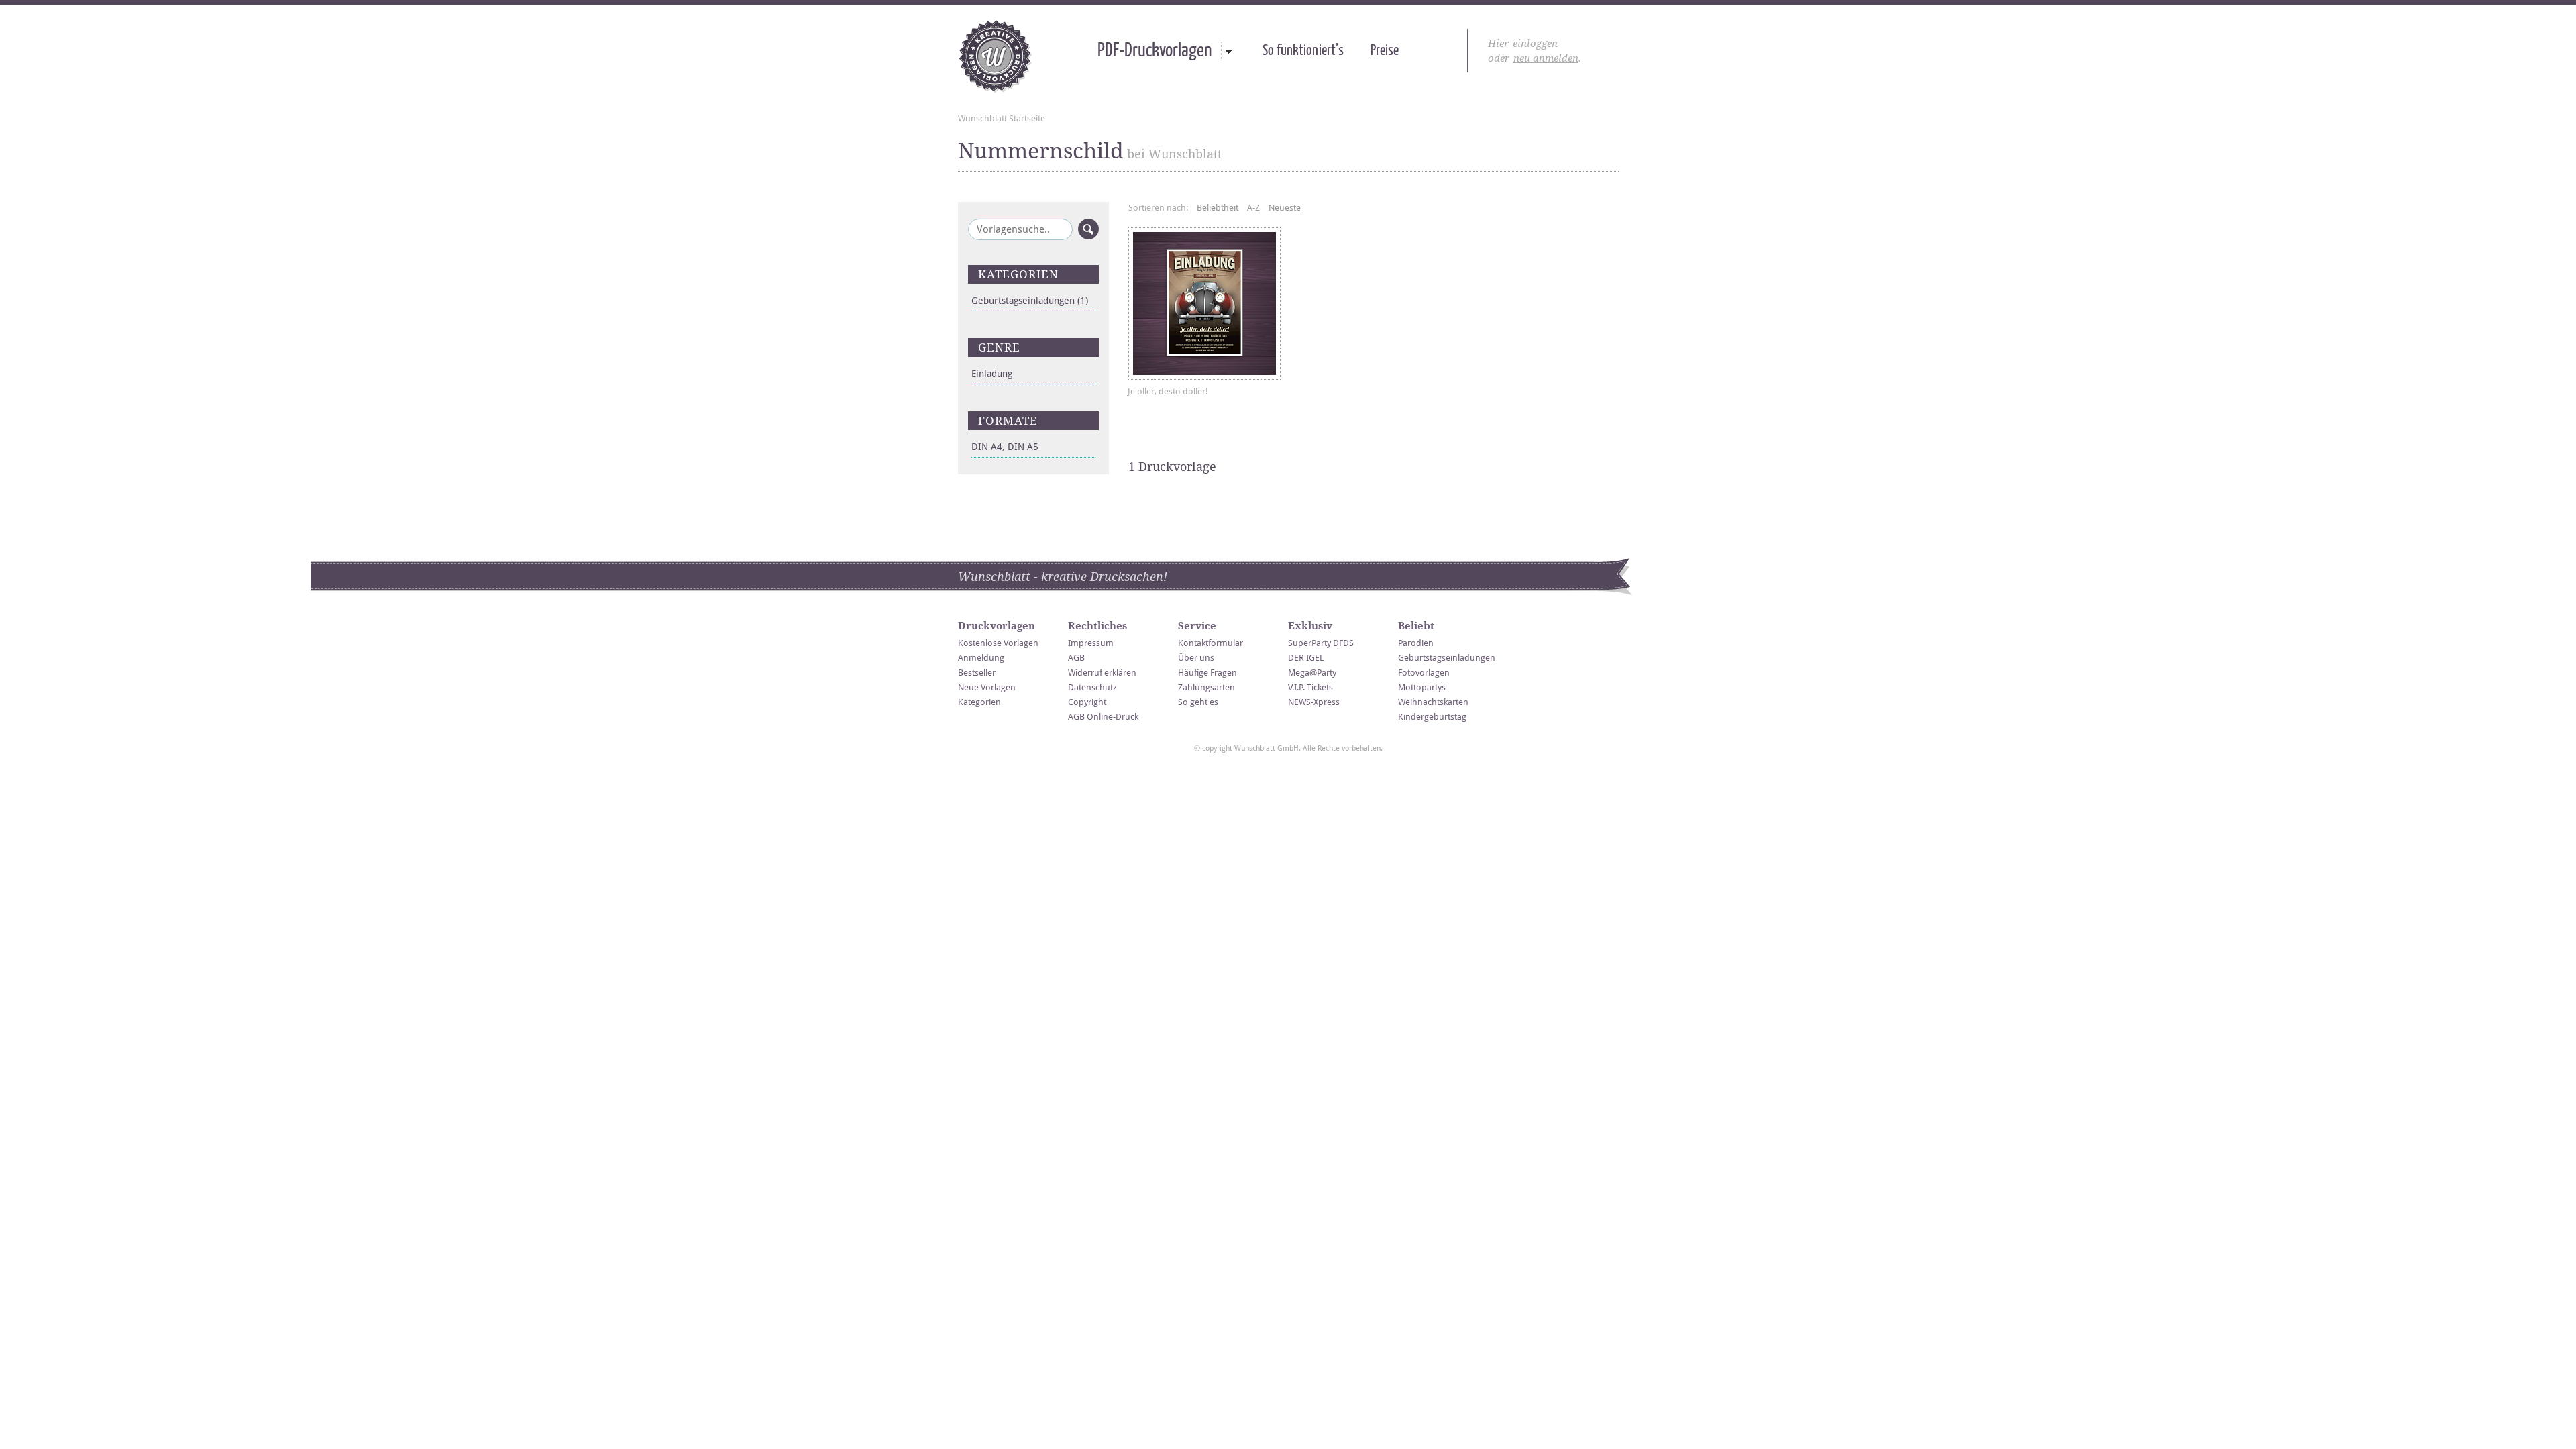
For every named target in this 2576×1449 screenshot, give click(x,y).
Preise (1385, 51)
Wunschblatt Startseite (1002, 118)
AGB (1076, 658)
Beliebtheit (1218, 208)
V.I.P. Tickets (1310, 687)
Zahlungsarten (1206, 687)
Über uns (1196, 658)
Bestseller (977, 673)
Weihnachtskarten (1433, 702)
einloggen (1535, 44)
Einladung (992, 374)
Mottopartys (1422, 687)
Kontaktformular (1211, 643)
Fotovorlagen (1424, 673)
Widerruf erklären (1102, 673)
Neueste (1285, 208)
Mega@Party (1312, 673)
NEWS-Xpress (1314, 702)
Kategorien (979, 702)
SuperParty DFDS (1321, 643)
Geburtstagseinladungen (1030, 301)
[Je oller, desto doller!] (1204, 304)
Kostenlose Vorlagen (998, 643)
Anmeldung (981, 658)
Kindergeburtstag (1432, 717)
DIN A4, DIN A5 (1005, 447)
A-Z (1253, 208)
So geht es (1198, 702)
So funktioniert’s (1303, 51)
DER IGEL (1306, 658)
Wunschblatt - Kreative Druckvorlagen (995, 56)
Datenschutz (1092, 687)
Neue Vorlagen (987, 687)
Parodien (1416, 643)
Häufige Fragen (1207, 673)
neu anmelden (1546, 58)
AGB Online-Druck (1103, 717)
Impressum (1091, 643)
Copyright (1087, 702)
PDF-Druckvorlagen (1155, 51)
